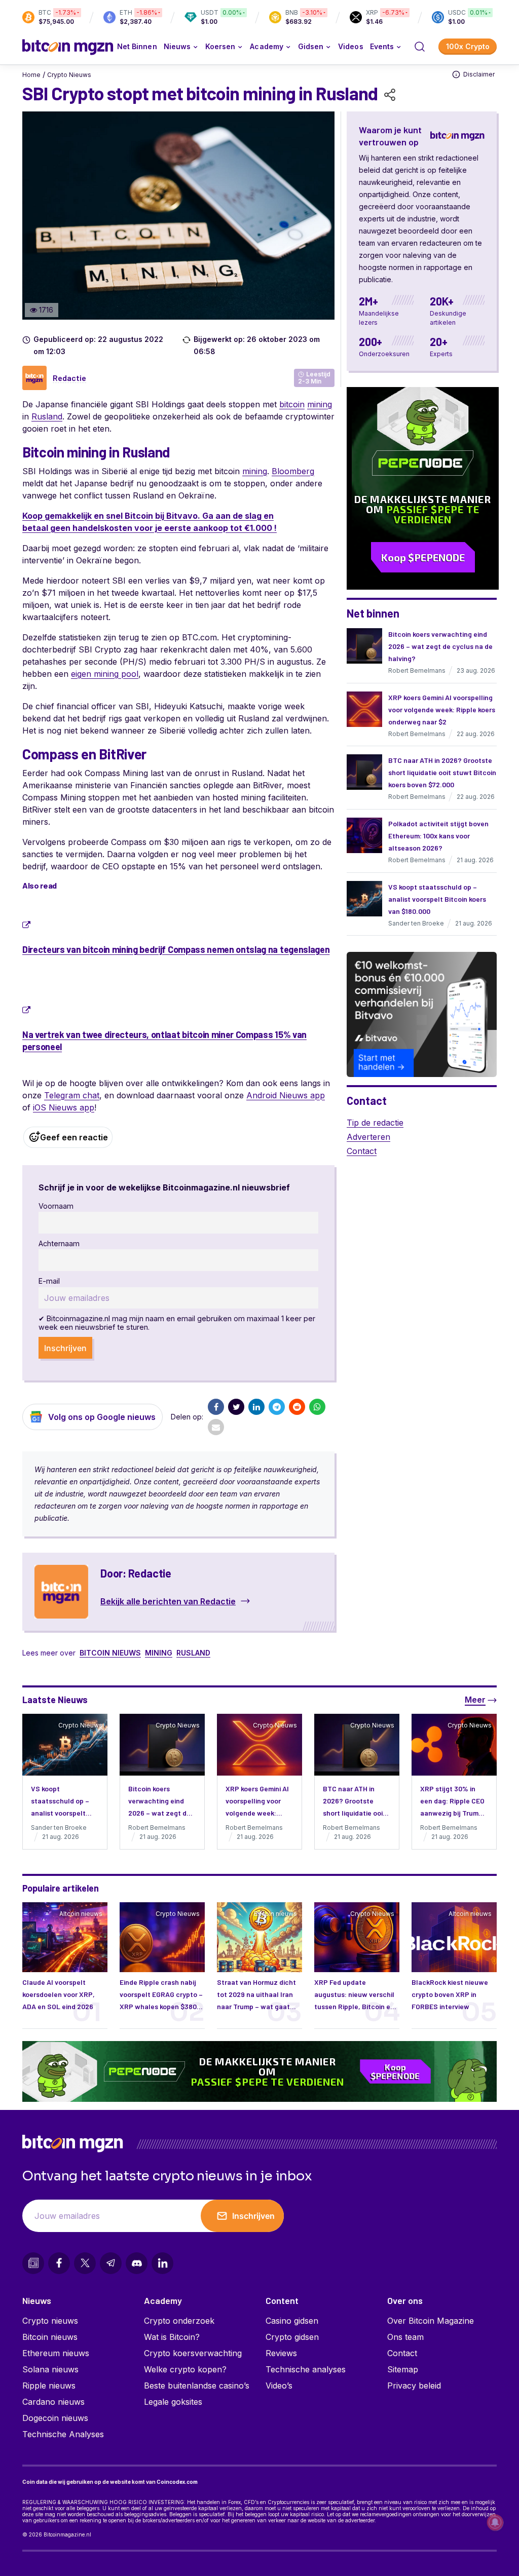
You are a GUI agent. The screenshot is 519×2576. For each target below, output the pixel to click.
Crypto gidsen (292, 2337)
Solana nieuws (50, 2369)
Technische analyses (306, 2369)
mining (320, 404)
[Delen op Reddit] (297, 1407)
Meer (475, 1700)
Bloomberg (293, 471)
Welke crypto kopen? (185, 2369)
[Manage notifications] (495, 2522)
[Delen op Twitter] (236, 1407)
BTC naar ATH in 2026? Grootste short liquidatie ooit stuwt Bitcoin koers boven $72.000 (442, 772)
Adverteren (368, 1137)
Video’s (279, 2386)
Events (382, 46)
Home (31, 75)
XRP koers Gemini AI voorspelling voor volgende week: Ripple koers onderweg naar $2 (442, 709)
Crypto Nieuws (69, 75)
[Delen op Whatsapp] (317, 1407)
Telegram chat (72, 1095)
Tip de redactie (375, 1123)
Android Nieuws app (286, 1095)
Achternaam (59, 1243)
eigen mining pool (105, 674)
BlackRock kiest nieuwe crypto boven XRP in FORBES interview (450, 1994)
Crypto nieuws (50, 2321)
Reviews (281, 2353)
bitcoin (292, 404)
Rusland (47, 416)
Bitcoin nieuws (110, 1653)
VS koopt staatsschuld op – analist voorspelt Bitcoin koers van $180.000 (437, 899)
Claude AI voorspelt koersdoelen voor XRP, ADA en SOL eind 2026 (59, 1994)
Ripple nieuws (49, 2386)
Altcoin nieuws (81, 1914)
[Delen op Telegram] (277, 1407)
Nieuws (37, 2300)
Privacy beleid (414, 2386)
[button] (420, 47)
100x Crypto (468, 46)
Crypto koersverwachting (193, 2353)
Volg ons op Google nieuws (102, 1417)
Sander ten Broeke (416, 923)
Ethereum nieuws (56, 2353)
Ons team (405, 2337)
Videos (350, 46)
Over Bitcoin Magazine (431, 2321)
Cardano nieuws (53, 2402)
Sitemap (403, 2369)
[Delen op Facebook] (216, 1407)
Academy (266, 46)
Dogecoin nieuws (55, 2418)
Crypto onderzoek (179, 2321)
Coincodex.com (177, 2482)
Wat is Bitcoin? (172, 2337)
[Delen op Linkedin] (256, 1407)
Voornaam (56, 1206)
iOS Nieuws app (64, 1107)
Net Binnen (137, 46)
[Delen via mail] (216, 1427)
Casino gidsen (292, 2321)
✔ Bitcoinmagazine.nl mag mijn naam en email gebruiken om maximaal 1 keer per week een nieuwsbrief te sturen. (177, 1323)
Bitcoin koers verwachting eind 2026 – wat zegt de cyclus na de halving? (440, 646)
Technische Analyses (63, 2434)
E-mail (49, 1281)
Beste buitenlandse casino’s (197, 2386)
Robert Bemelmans (417, 670)
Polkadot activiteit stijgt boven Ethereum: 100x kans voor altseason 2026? (438, 836)
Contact (362, 1151)
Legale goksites (173, 2402)
